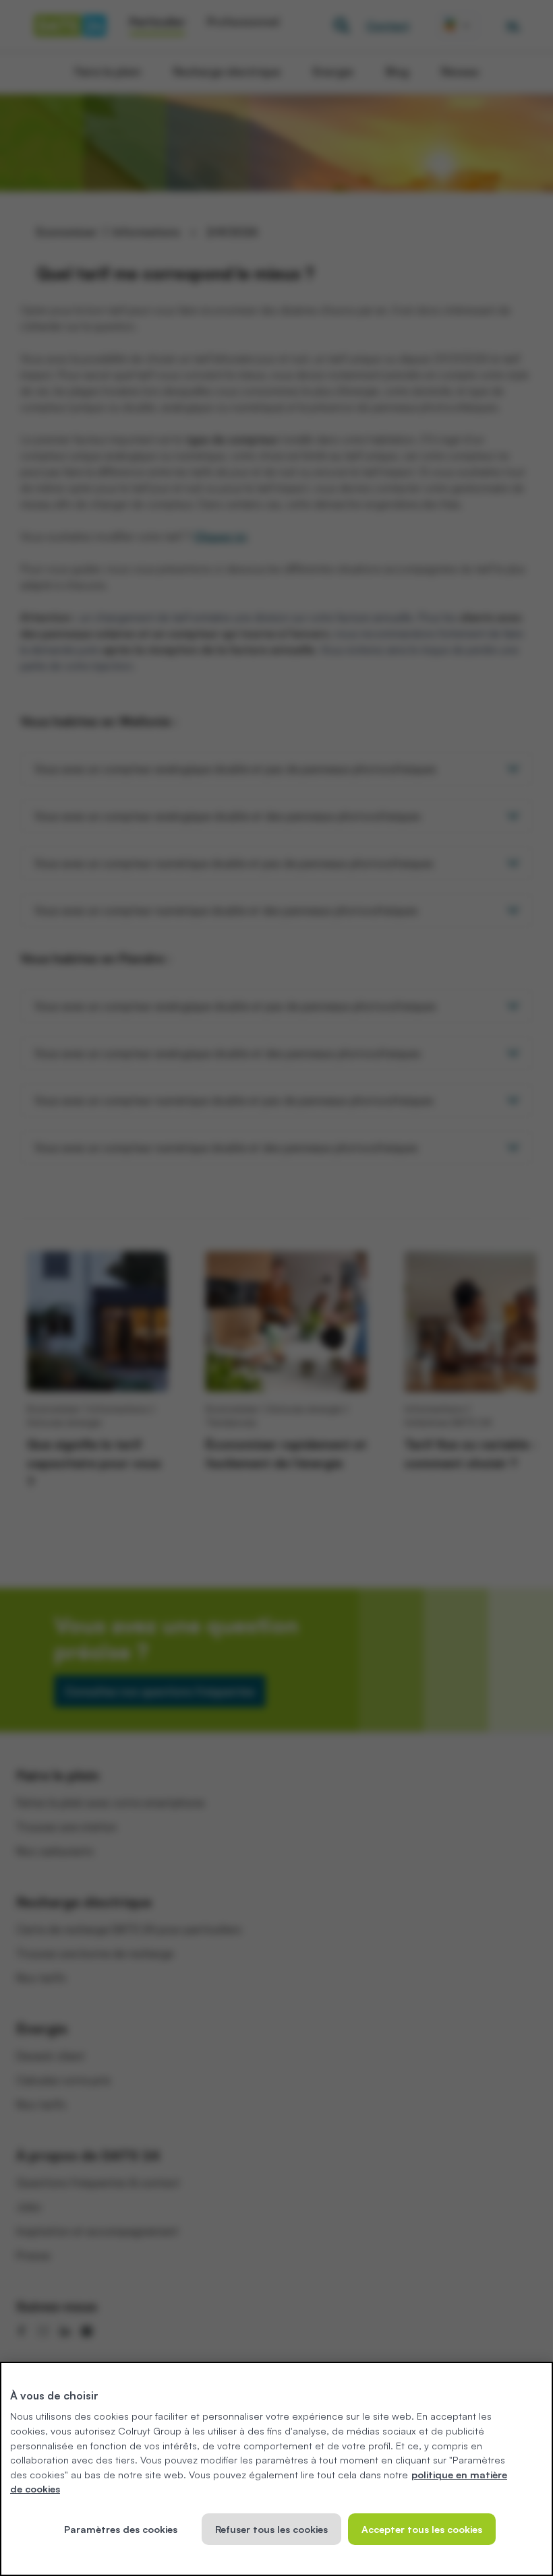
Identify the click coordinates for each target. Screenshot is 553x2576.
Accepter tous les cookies (422, 2529)
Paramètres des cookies (121, 2529)
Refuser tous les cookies (271, 2529)
